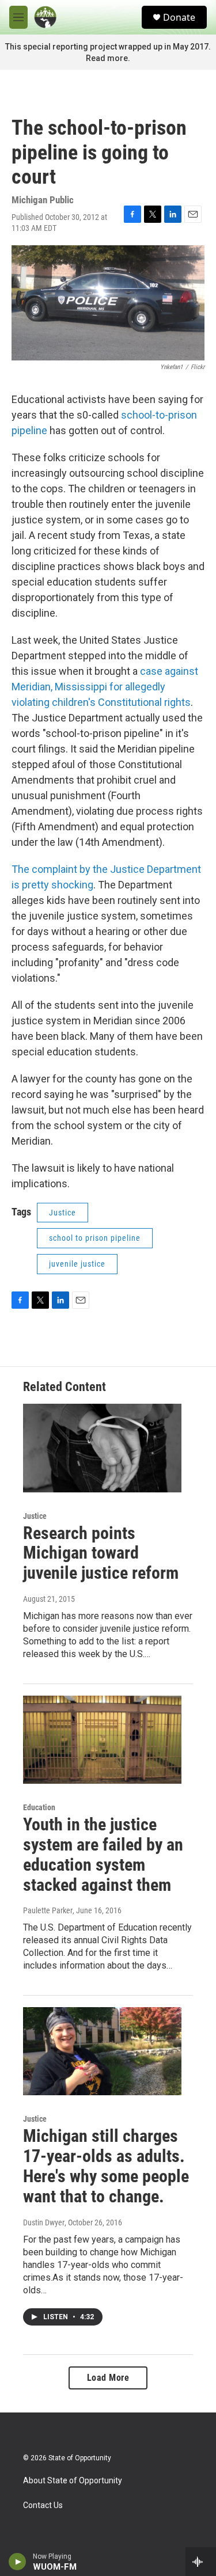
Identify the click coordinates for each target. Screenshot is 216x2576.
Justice (62, 1213)
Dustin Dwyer (44, 2222)
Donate (179, 17)
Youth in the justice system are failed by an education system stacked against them (103, 1854)
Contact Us (43, 2505)
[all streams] (201, 2562)
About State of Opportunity (73, 2481)
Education (39, 1807)
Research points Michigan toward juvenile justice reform (101, 1553)
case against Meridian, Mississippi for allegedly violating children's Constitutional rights (105, 687)
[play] (18, 2562)
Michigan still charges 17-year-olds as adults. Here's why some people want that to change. (106, 2166)
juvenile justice (77, 1264)
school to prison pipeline (95, 1238)
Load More (108, 2378)
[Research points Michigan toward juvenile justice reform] (102, 1448)
